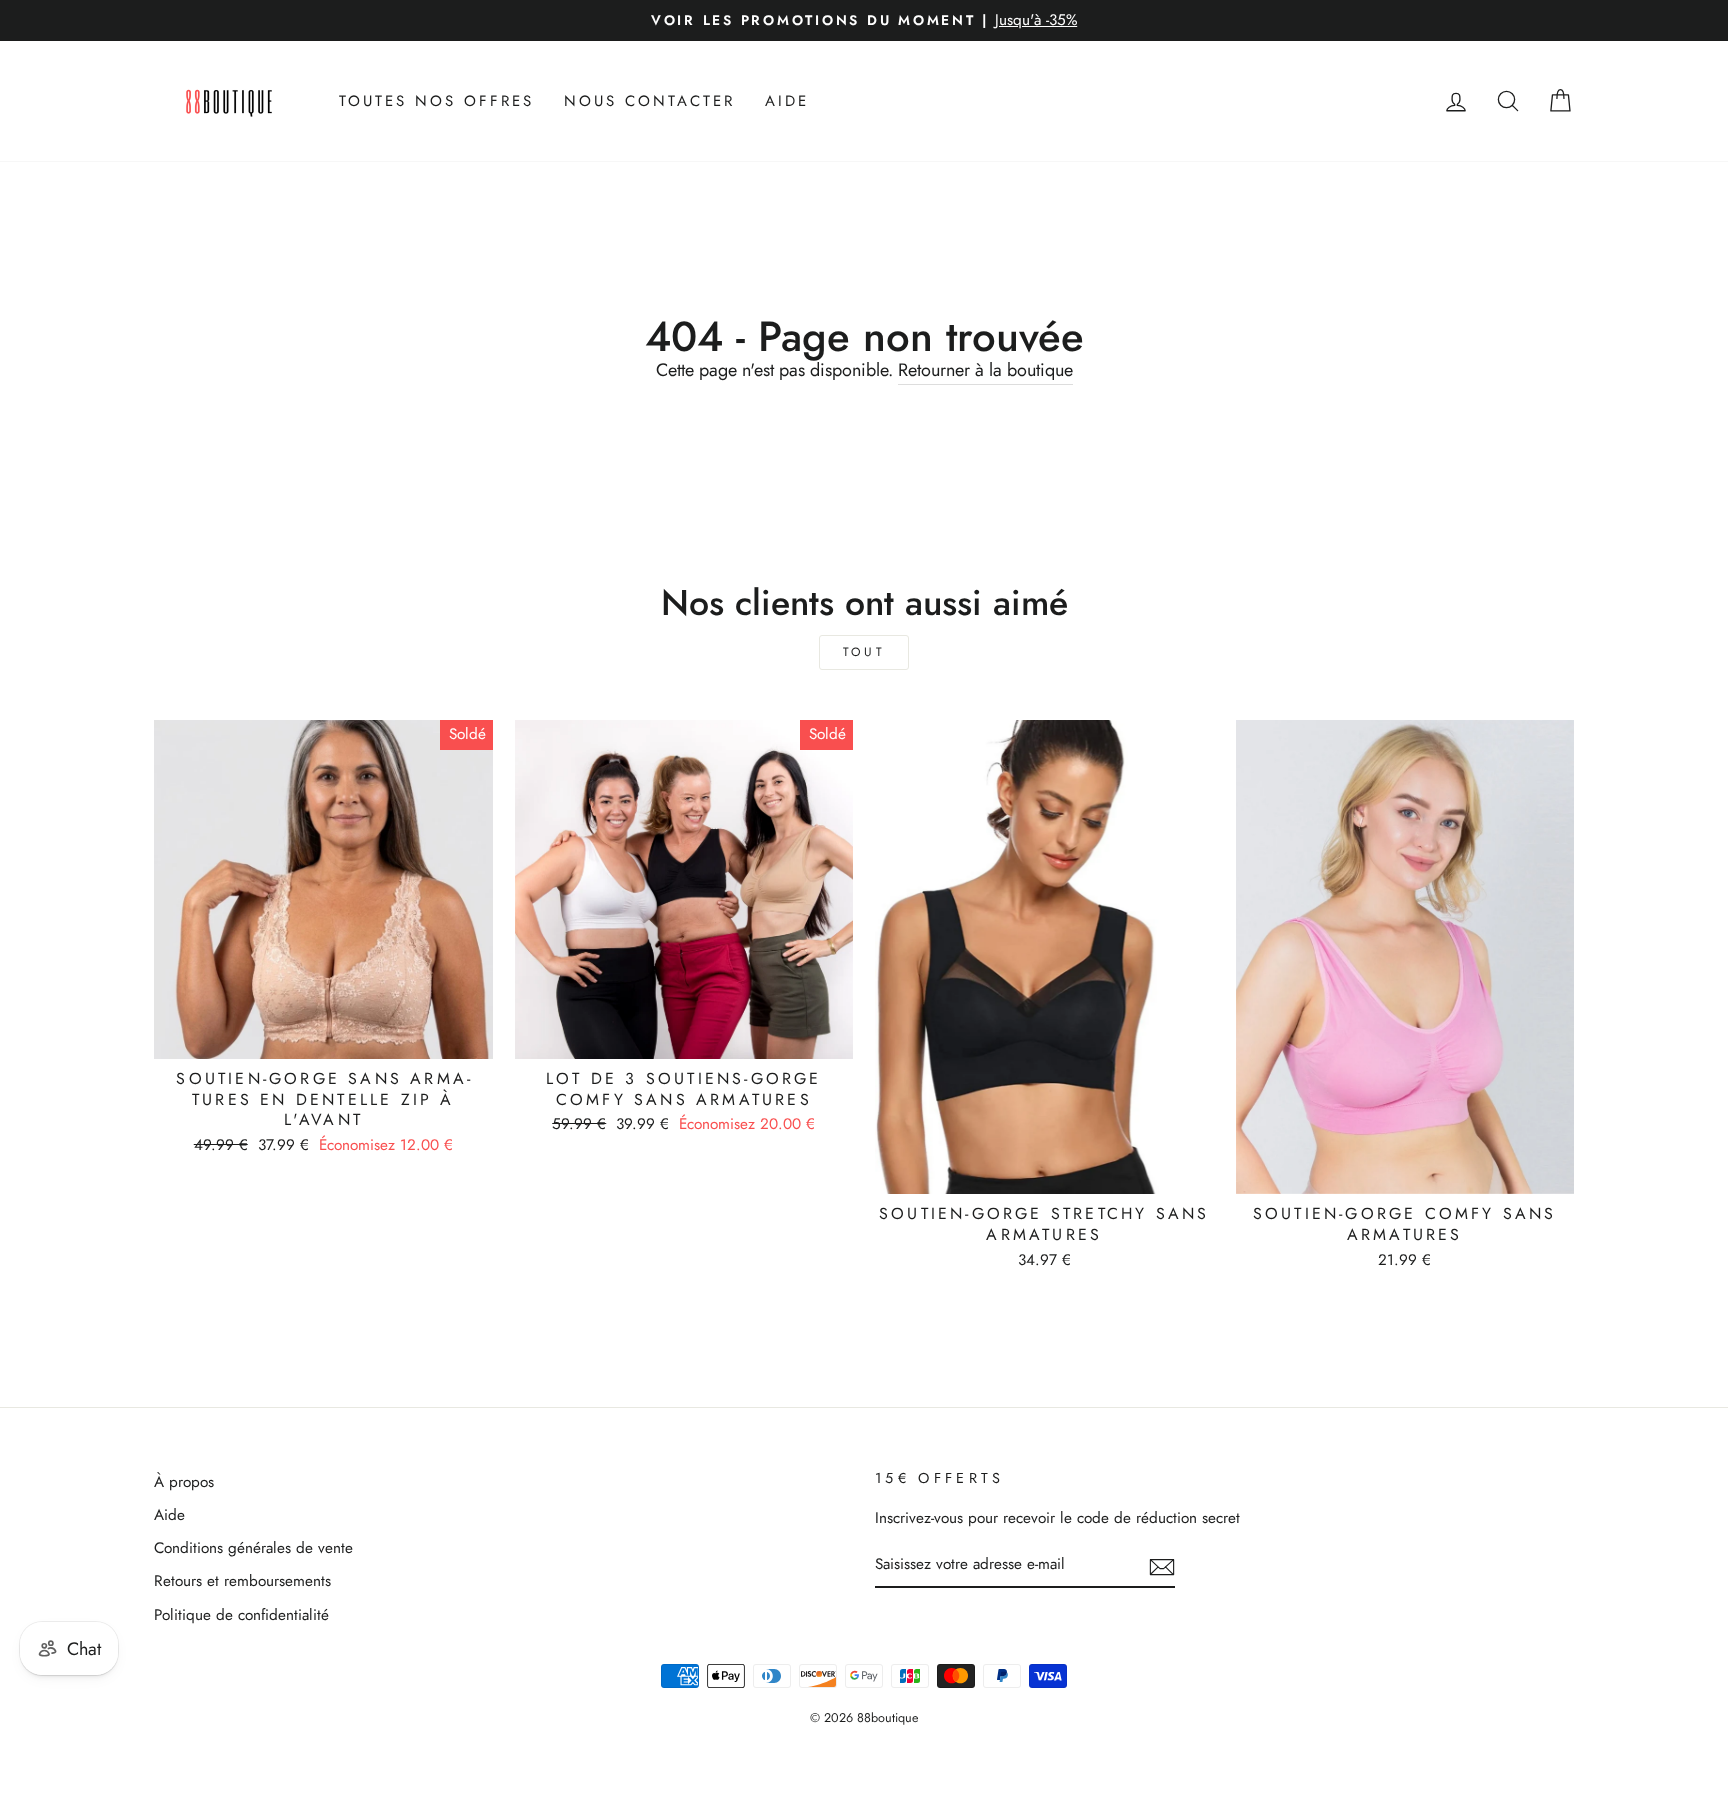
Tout (864, 652)
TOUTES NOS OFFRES (436, 101)
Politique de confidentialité (241, 1615)
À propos (184, 1482)
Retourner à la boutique (985, 370)
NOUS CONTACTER (649, 101)
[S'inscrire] (1162, 1566)
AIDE (787, 101)
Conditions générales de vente (253, 1548)
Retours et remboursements (242, 1581)
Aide (169, 1515)
